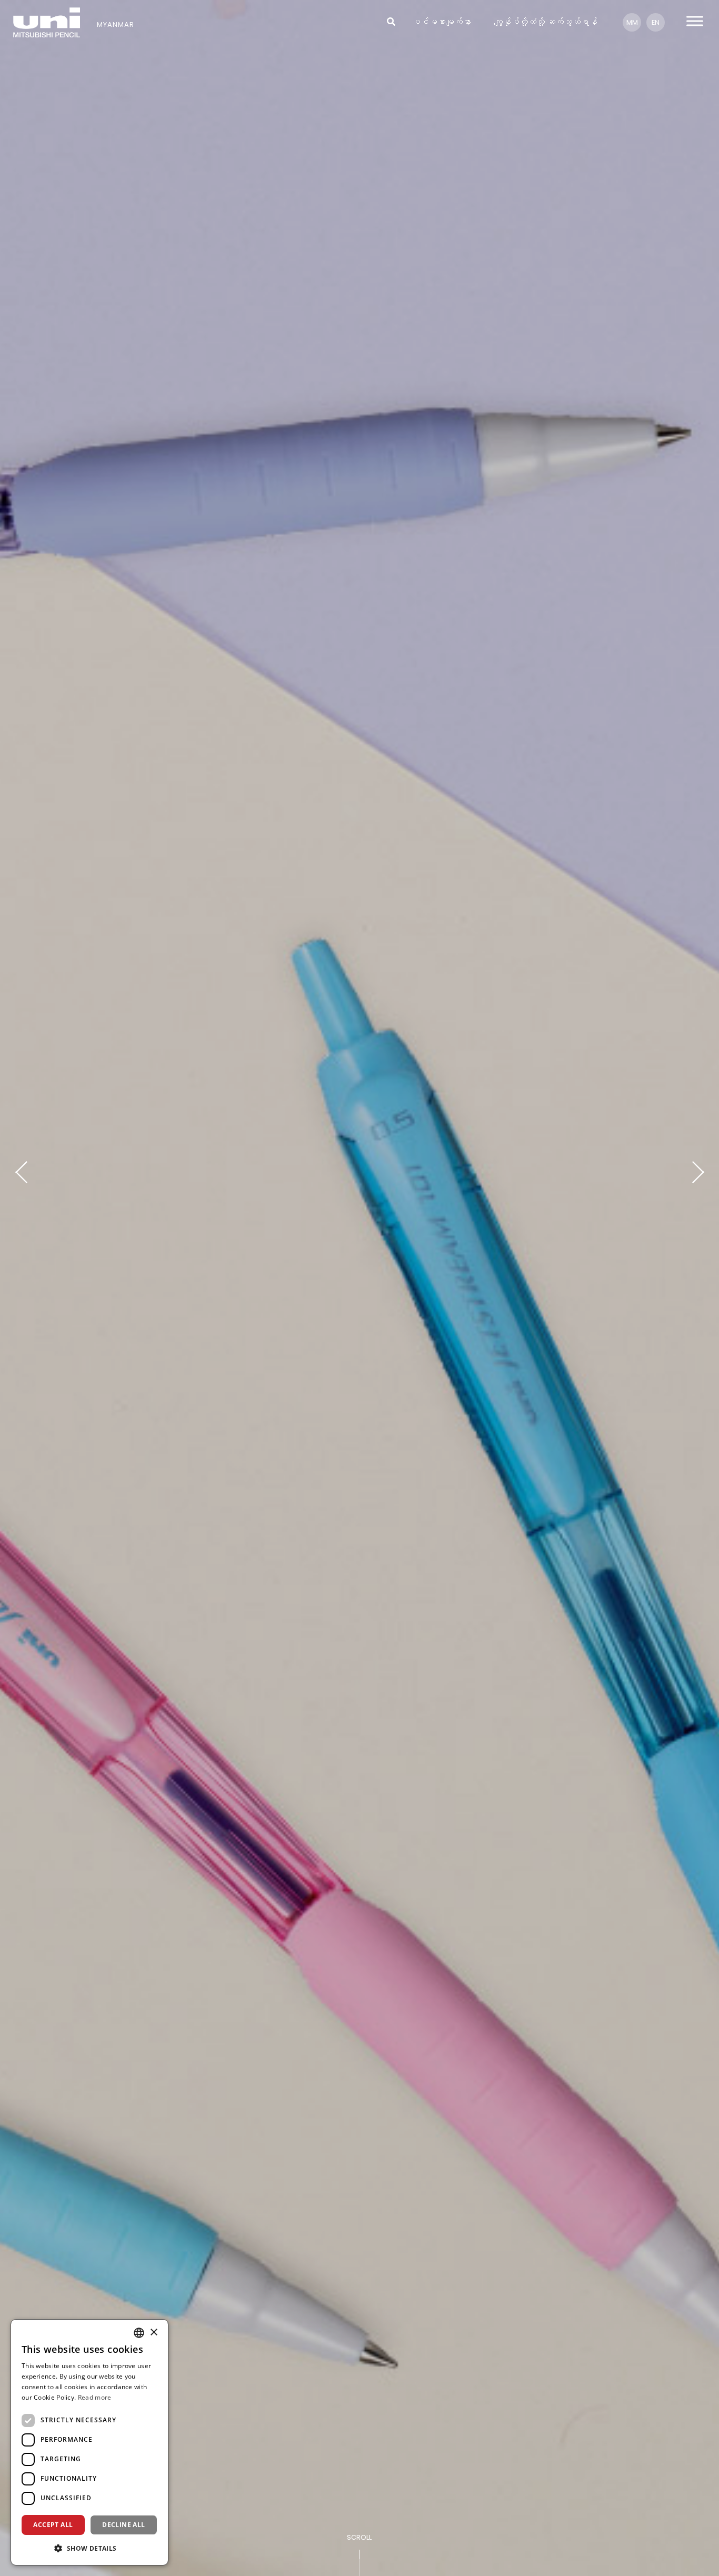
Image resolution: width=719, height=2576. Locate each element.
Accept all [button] (53, 2525)
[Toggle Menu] (695, 21)
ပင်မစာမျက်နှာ (442, 22)
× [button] (153, 2333)
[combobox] (139, 2333)
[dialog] (89, 2442)
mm (632, 22)
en (656, 22)
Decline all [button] (123, 2525)
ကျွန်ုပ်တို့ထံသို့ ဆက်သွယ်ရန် (546, 22)
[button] (89, 2548)
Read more (95, 2397)
